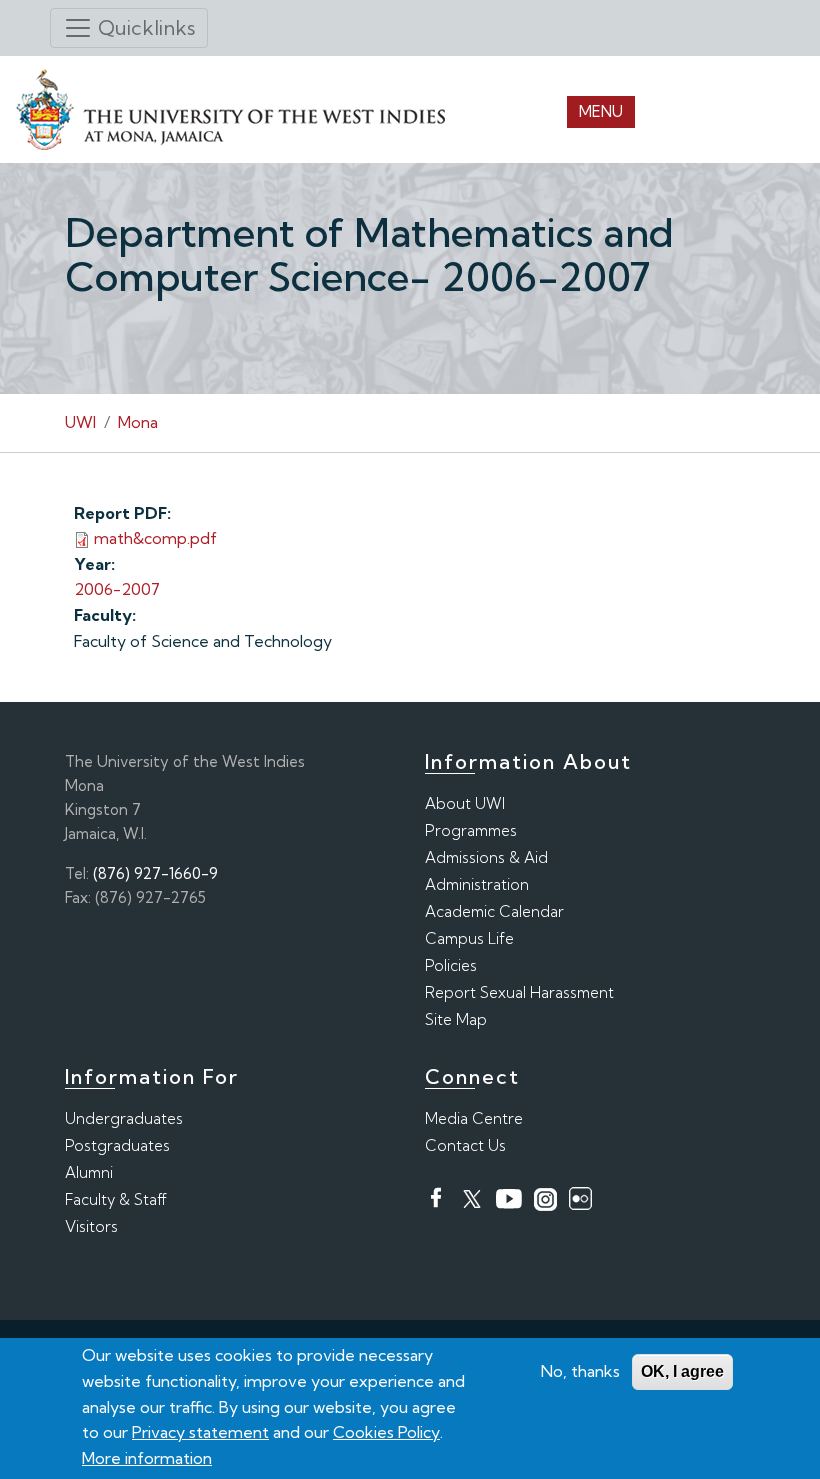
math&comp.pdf (155, 538)
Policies (451, 965)
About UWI (465, 803)
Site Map (456, 1019)
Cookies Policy (386, 1432)
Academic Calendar (494, 911)
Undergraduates (124, 1118)
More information (147, 1458)
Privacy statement (200, 1432)
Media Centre (474, 1118)
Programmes (471, 830)
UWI (80, 422)
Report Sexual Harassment (519, 992)
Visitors (91, 1226)
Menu (601, 111)
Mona (138, 422)
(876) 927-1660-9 (155, 873)
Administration (477, 884)
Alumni (89, 1172)
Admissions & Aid (486, 857)
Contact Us (465, 1145)
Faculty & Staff (116, 1199)
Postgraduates (117, 1145)
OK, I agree (682, 1371)
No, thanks (580, 1371)
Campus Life (469, 938)
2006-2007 (117, 589)
